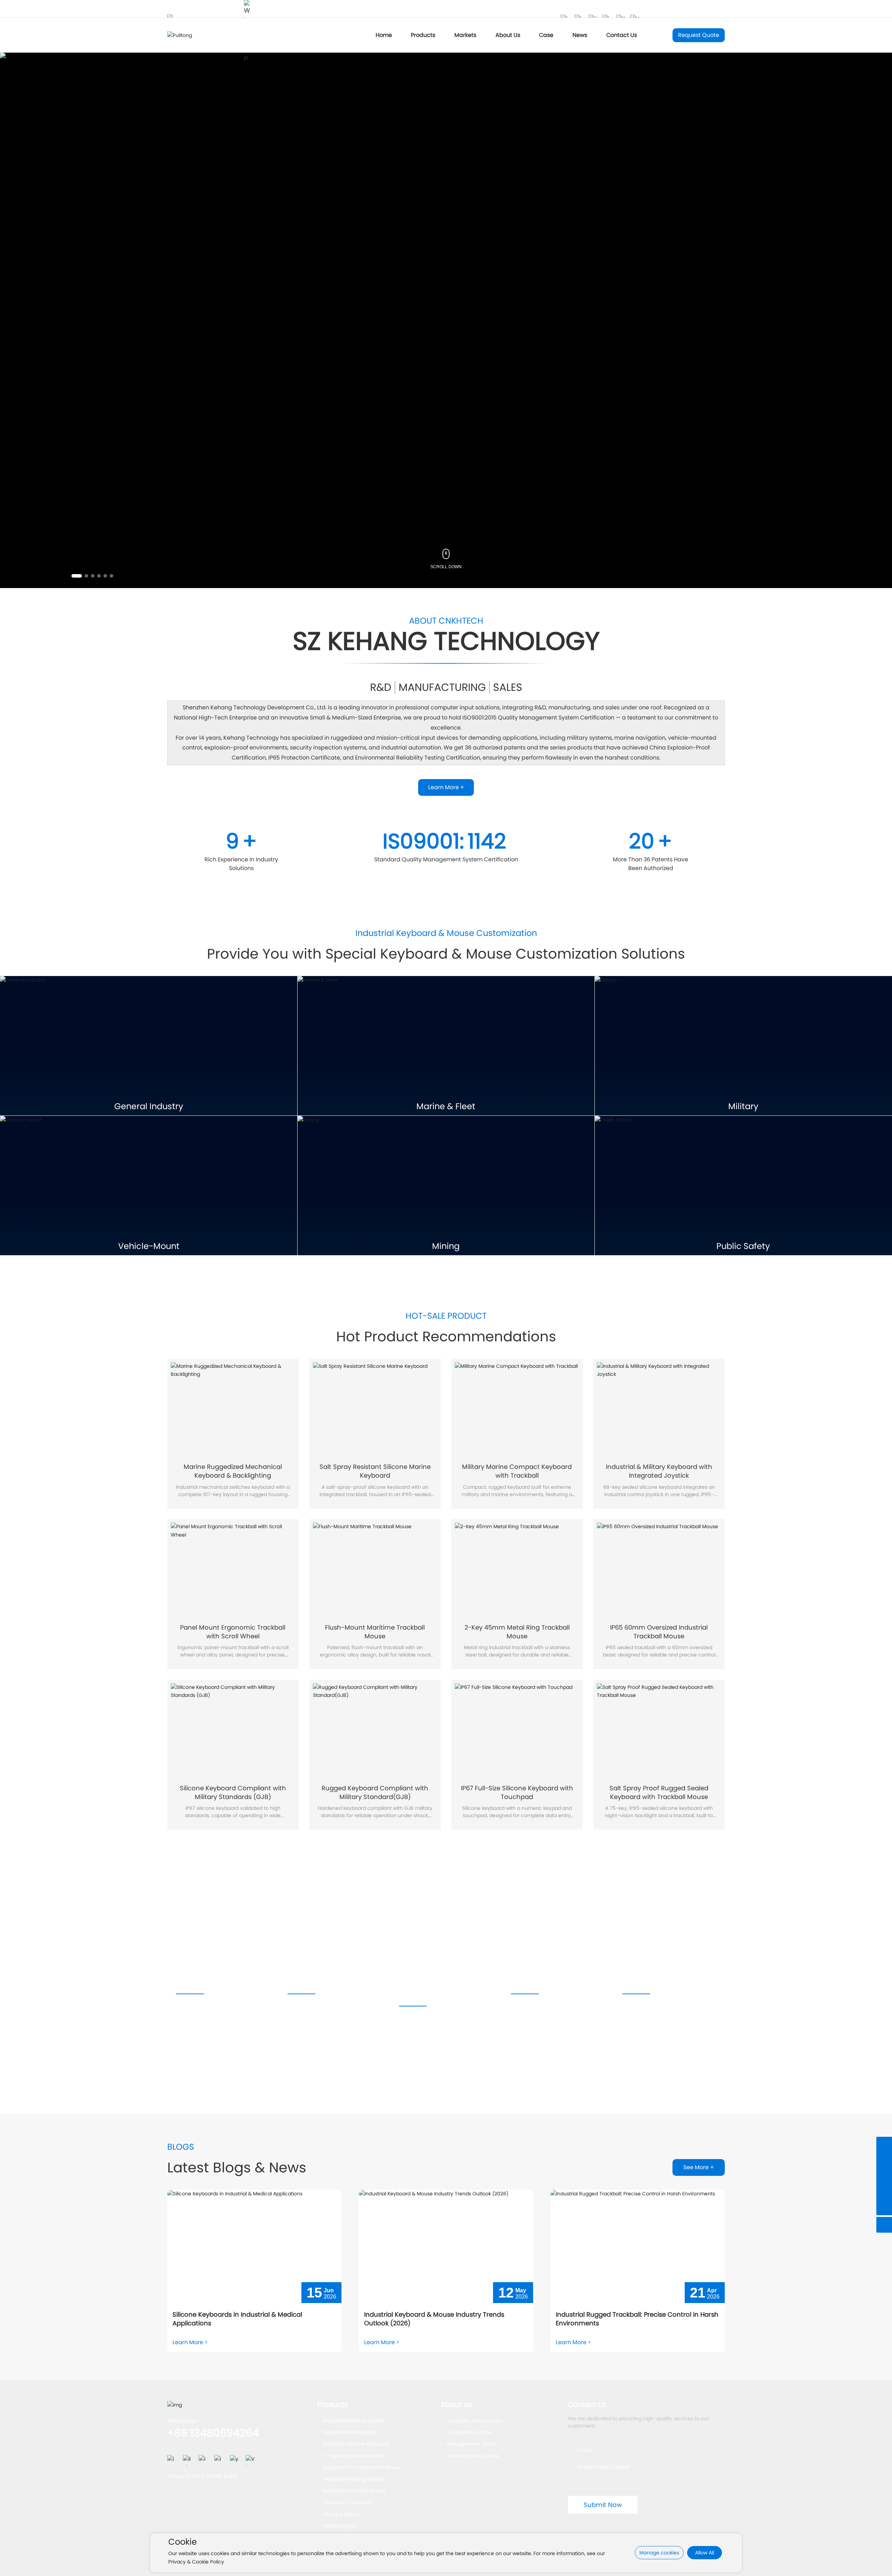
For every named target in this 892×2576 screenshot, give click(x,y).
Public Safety (743, 1246)
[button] (77, 576)
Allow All (705, 2553)
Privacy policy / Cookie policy (203, 2476)
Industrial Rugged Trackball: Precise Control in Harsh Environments (637, 2319)
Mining (446, 1246)
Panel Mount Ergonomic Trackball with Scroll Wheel (233, 1632)
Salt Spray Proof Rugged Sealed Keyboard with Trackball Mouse (659, 1792)
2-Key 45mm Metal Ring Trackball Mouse (517, 1632)
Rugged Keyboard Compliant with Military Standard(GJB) (375, 1792)
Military (743, 1107)
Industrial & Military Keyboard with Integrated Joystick (659, 1471)
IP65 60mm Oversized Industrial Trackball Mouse (659, 1632)
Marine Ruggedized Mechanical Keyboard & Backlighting (233, 1471)
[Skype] (884, 2160)
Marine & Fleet (446, 1107)
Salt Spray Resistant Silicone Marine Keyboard (375, 1471)
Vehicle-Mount (149, 1246)
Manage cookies (659, 2553)
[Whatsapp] (884, 2176)
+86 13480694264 (213, 2433)
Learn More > (190, 2342)
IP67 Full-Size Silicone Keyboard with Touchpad (517, 1792)
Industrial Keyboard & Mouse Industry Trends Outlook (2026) (434, 2319)
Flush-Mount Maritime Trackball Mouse (375, 1632)
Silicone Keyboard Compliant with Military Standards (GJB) (233, 1792)
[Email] (884, 2192)
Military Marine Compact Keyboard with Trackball (517, 1471)
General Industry (149, 1107)
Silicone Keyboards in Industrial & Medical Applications (237, 2319)
